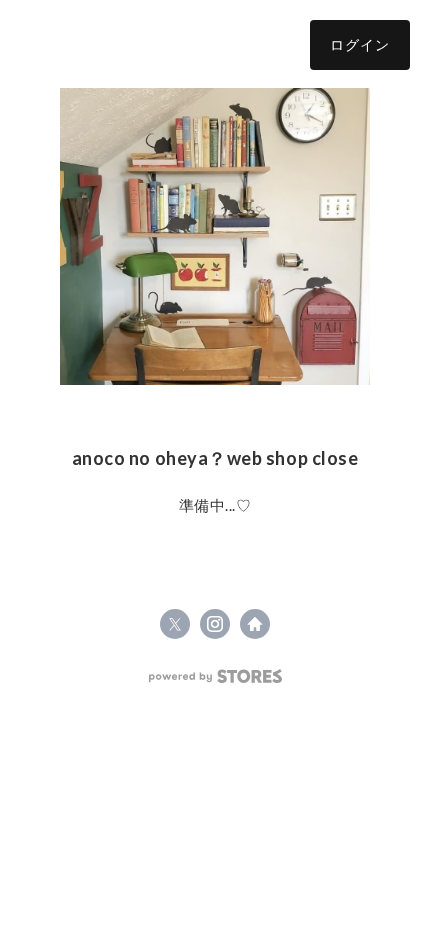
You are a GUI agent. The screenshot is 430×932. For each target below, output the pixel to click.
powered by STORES (215, 676)
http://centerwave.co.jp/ (255, 624)
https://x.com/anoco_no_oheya (175, 624)
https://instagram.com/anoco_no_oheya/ (215, 624)
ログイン (360, 44)
